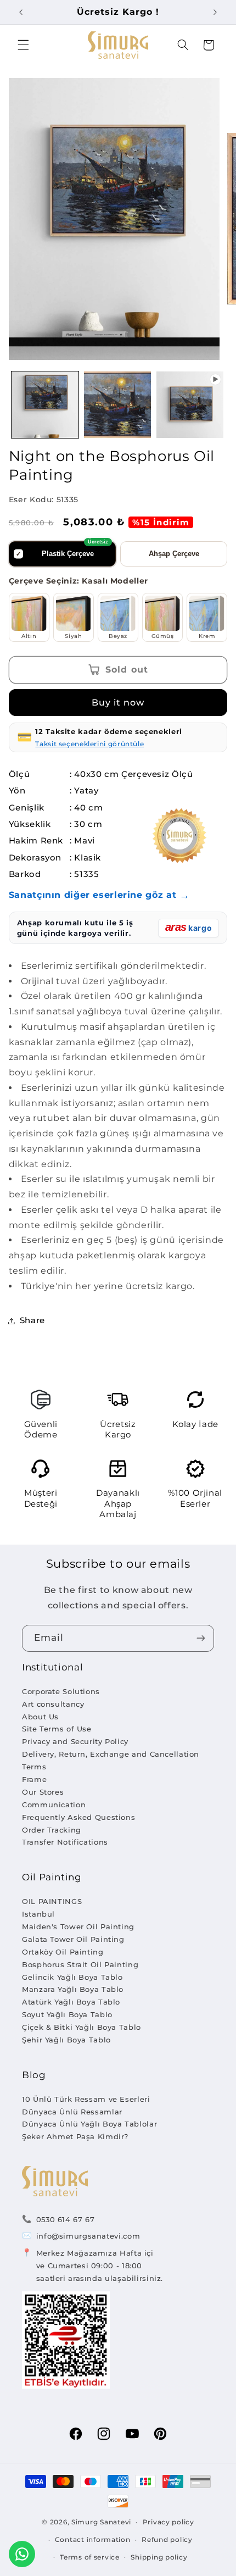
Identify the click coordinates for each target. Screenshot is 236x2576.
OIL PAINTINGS (52, 1901)
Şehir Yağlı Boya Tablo (66, 2040)
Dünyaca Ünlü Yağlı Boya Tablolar (89, 2124)
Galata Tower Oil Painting (73, 1939)
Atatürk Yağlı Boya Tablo (71, 2002)
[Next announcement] (215, 12)
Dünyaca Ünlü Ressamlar (72, 2112)
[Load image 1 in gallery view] (45, 405)
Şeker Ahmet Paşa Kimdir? (75, 2136)
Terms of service (90, 2557)
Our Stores (43, 1792)
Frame (34, 1779)
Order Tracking (52, 1830)
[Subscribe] (201, 1638)
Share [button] (32, 1320)
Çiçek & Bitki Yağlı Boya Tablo (82, 2027)
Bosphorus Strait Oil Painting (80, 1964)
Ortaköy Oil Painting (63, 1952)
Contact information (93, 2540)
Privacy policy (168, 2522)
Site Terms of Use (57, 1729)
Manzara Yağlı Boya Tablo (73, 1989)
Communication (54, 1805)
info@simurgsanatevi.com (88, 2236)
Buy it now (118, 703)
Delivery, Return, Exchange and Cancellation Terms (111, 1760)
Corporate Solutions (61, 1691)
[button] (23, 45)
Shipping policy (159, 2557)
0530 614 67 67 (66, 2219)
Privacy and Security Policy (75, 1741)
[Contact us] (22, 2554)
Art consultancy (53, 1704)
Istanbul (38, 1914)
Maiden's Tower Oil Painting (78, 1927)
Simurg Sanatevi (101, 2522)
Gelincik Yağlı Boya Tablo (72, 1977)
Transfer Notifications (65, 1842)
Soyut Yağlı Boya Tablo (67, 2014)
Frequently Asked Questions (78, 1817)
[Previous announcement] (21, 12)
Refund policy (167, 2540)
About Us (40, 1717)
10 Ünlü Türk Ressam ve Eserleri (86, 2099)
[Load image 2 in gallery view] (117, 405)
